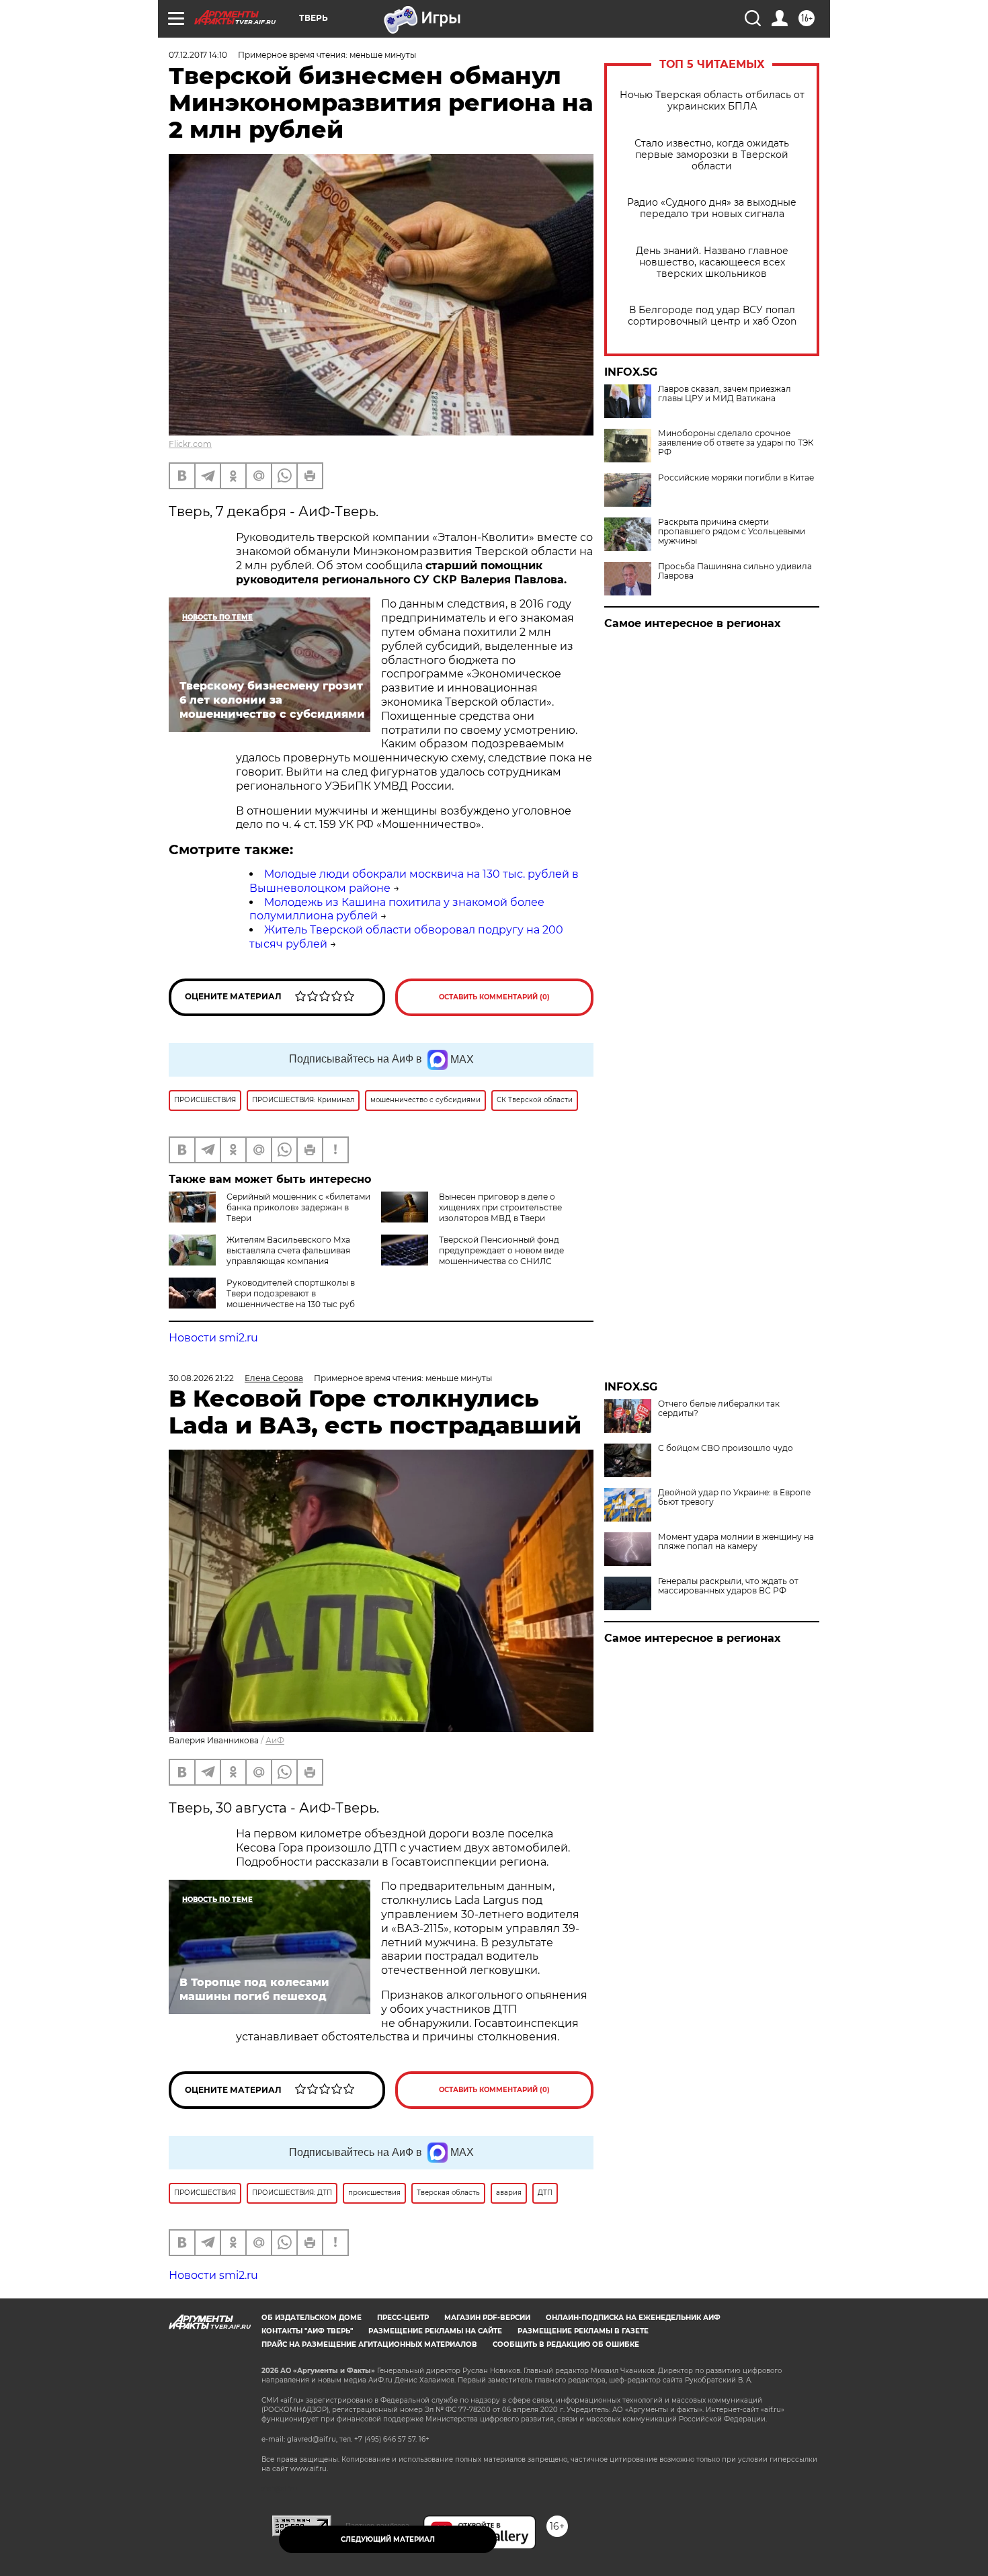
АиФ (275, 1740)
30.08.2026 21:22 (201, 1378)
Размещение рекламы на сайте (435, 2331)
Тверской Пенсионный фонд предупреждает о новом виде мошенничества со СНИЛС (501, 1250)
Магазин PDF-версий (487, 2318)
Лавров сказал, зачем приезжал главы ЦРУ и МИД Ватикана (725, 394)
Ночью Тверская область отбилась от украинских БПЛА (712, 101)
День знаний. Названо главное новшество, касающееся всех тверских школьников (712, 262)
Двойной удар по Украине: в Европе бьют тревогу (734, 1497)
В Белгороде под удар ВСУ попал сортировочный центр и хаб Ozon (712, 316)
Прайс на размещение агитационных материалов (369, 2344)
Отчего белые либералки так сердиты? (719, 1409)
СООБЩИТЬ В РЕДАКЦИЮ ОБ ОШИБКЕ (566, 2344)
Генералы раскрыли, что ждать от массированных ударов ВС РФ (728, 1586)
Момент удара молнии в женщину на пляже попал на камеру (736, 1542)
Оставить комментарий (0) (494, 997)
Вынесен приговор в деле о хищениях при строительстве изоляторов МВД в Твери (500, 1207)
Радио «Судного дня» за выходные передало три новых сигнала (712, 208)
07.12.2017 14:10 (198, 55)
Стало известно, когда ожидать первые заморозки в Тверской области (712, 155)
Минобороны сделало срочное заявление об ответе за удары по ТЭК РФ (736, 443)
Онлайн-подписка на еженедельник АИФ (633, 2318)
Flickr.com (190, 444)
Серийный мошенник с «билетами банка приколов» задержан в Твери (298, 1207)
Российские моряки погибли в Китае (736, 478)
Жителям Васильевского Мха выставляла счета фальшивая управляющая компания (288, 1250)
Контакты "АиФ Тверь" (307, 2331)
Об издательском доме (312, 2318)
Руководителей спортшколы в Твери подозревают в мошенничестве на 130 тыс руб (291, 1293)
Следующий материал (388, 2539)
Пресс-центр (403, 2318)
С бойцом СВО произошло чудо (726, 1448)
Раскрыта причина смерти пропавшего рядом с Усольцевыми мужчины (732, 532)
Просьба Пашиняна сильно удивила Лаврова (735, 571)
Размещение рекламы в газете (583, 2331)
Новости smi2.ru (213, 1338)
